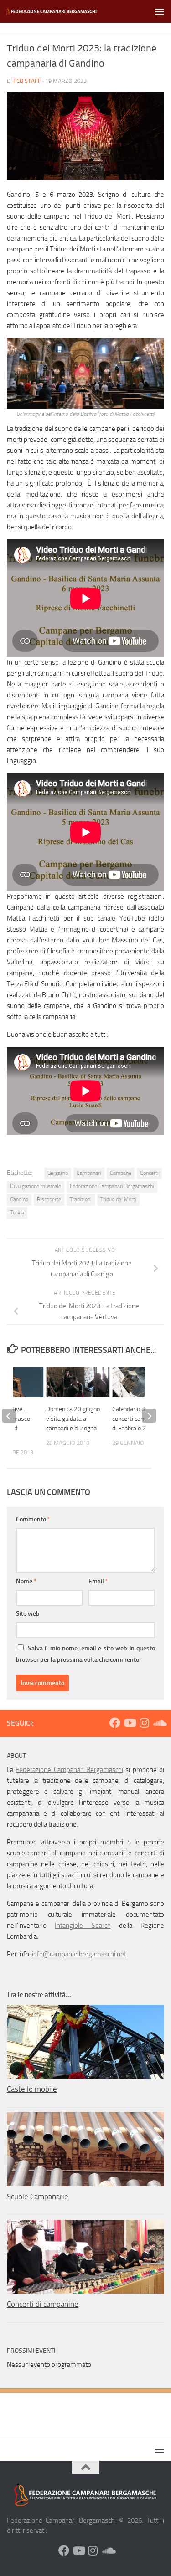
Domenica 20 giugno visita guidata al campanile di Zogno (73, 1419)
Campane (121, 1173)
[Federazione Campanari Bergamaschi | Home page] (67, 12)
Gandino (19, 1199)
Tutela (17, 1213)
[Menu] (160, 11)
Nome (26, 1581)
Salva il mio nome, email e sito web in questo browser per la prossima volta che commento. (85, 1654)
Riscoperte (49, 1199)
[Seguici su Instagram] (144, 1723)
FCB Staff (27, 81)
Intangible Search (83, 1926)
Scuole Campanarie (38, 2197)
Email (98, 1581)
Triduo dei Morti (118, 1199)
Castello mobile (32, 2089)
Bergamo (58, 1173)
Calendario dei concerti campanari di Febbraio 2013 (137, 1419)
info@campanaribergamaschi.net (79, 1954)
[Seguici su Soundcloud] (159, 1723)
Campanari (89, 1173)
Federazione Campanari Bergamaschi (112, 1186)
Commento (33, 1519)
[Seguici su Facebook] (115, 1723)
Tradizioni (81, 1199)
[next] (149, 1416)
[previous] (9, 1416)
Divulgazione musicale (36, 1186)
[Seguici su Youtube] (130, 1723)
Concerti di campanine (43, 2304)
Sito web (28, 1614)
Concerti (149, 1173)
